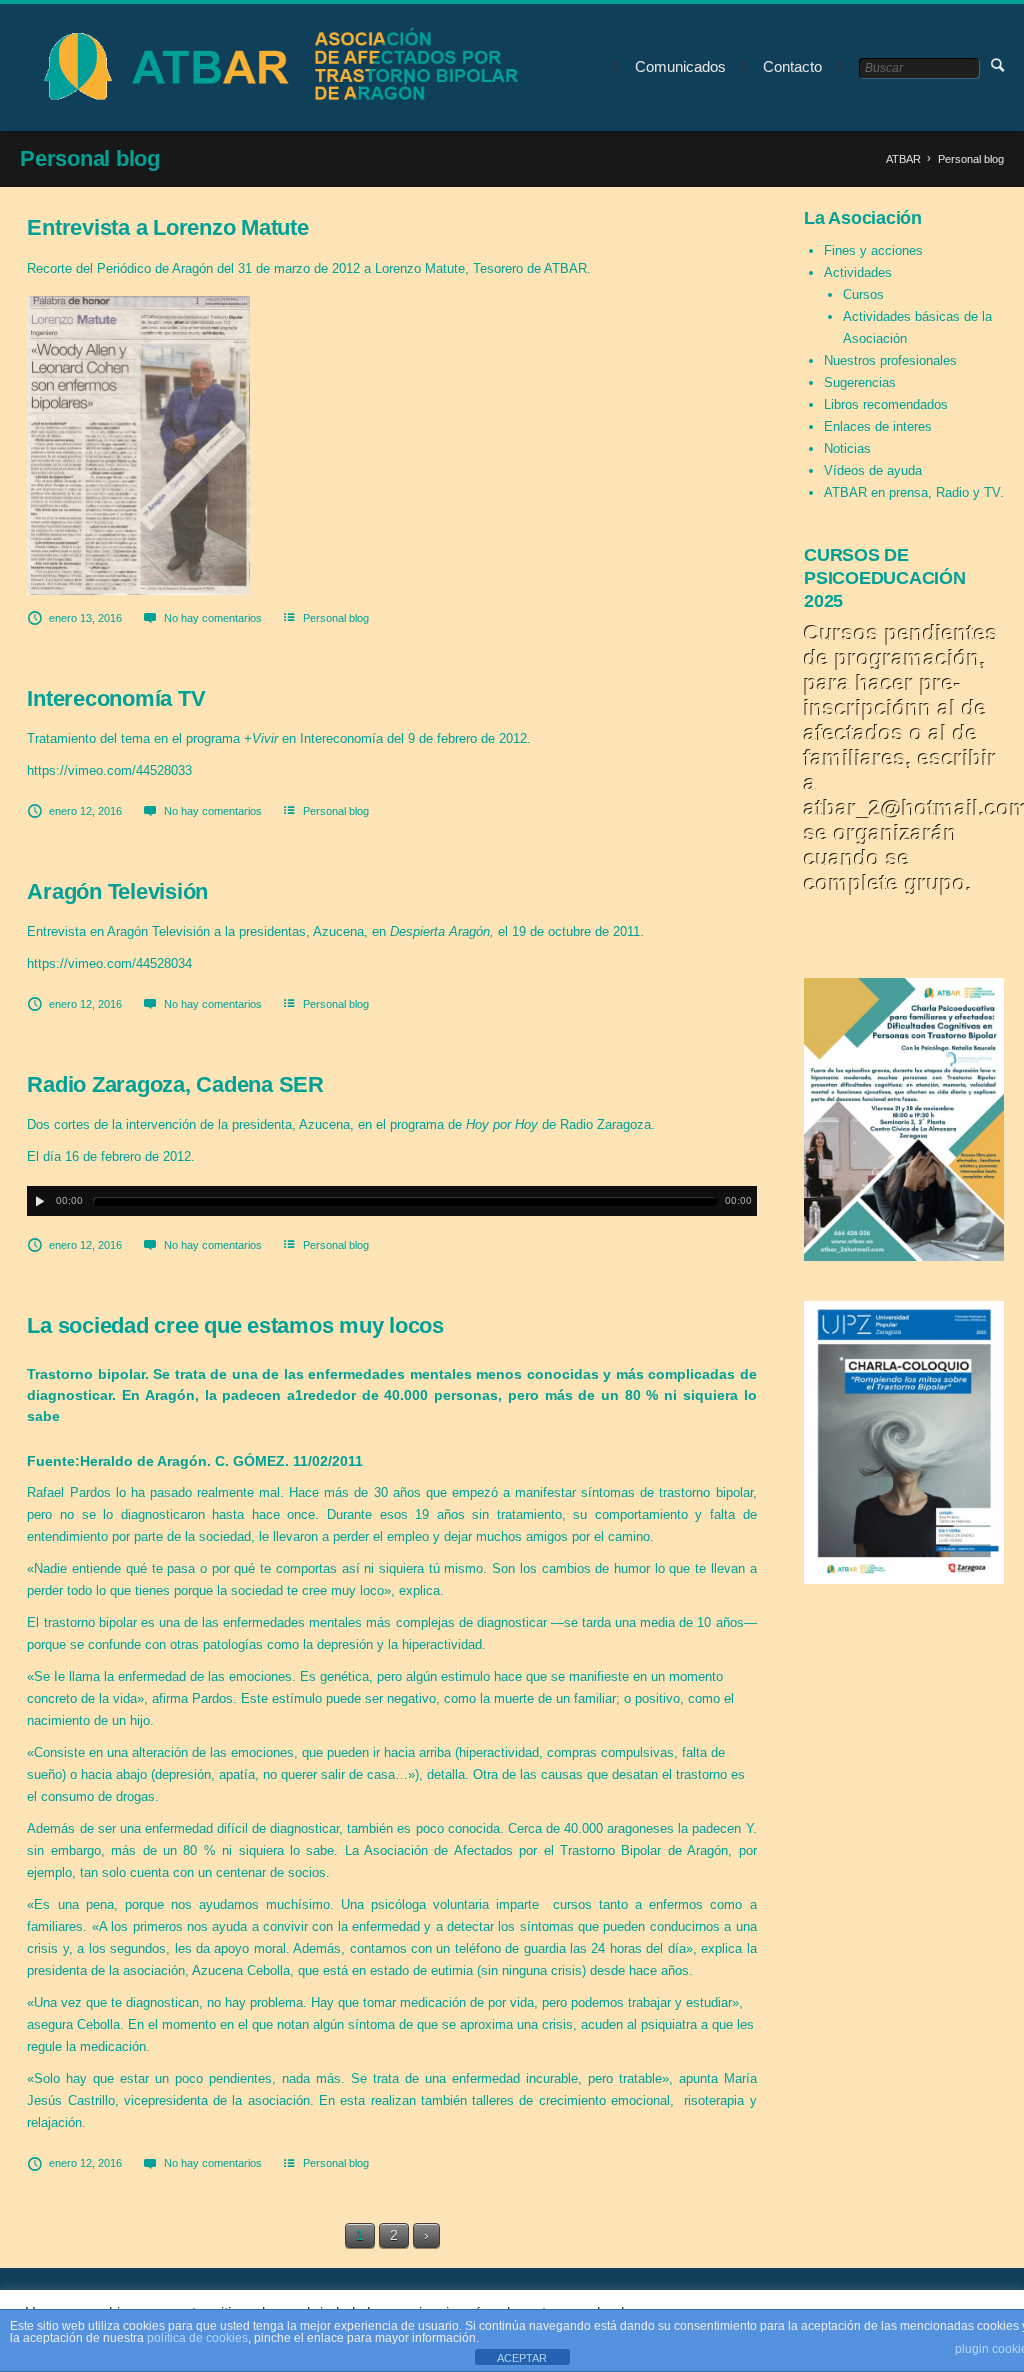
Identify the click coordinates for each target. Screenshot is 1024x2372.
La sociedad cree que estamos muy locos (235, 1325)
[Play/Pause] (40, 1201)
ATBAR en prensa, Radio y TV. (914, 492)
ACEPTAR (522, 2358)
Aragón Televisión (117, 891)
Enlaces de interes (878, 426)
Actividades (858, 272)
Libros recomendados (886, 404)
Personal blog (336, 618)
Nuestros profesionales (890, 360)
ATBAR (903, 159)
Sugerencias (860, 382)
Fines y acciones (873, 250)
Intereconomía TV (116, 698)
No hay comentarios (213, 618)
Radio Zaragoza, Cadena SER (175, 1084)
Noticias (847, 448)
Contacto (792, 66)
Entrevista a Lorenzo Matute (167, 227)
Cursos (863, 294)
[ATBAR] (276, 67)
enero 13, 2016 (85, 618)
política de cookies (197, 2338)
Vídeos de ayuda (873, 470)
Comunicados (680, 66)
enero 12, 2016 (85, 811)
